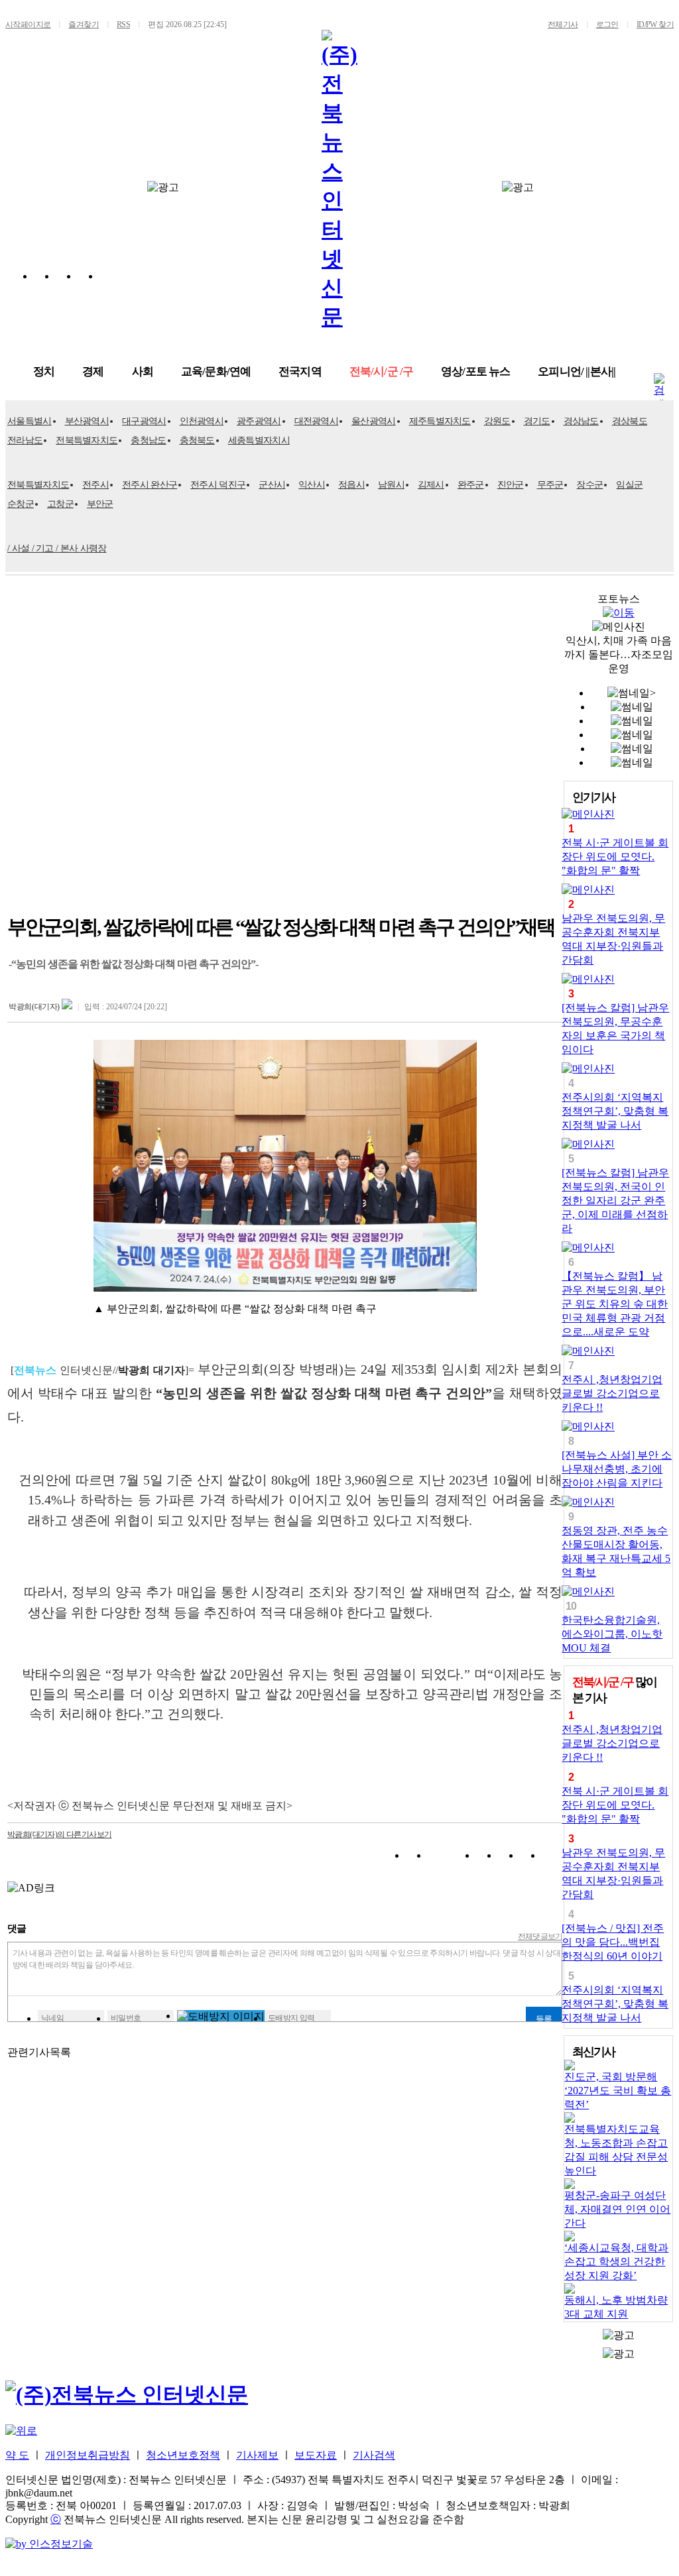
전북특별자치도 (87, 440)
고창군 (60, 504)
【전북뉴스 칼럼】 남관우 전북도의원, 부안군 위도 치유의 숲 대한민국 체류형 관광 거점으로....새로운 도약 (615, 1304)
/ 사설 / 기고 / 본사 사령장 (57, 548)
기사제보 (257, 2455)
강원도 (497, 421)
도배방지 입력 (291, 2018)
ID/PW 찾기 (655, 25)
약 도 (17, 2455)
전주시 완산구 (150, 485)
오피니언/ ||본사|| (577, 371)
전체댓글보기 (540, 1936)
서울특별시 (30, 421)
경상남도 (581, 421)
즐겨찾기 (84, 25)
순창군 (21, 504)
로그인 (607, 25)
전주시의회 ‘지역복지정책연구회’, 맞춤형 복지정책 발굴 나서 (615, 1111)
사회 (143, 371)
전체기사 (563, 25)
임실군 (629, 485)
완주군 (471, 485)
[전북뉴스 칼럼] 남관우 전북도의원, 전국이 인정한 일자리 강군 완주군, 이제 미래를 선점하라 (615, 1201)
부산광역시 (87, 421)
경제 (93, 371)
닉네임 (52, 2018)
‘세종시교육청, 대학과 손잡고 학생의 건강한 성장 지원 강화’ (616, 2262)
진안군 (511, 485)
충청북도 (197, 440)
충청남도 (148, 440)
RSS (123, 25)
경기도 (537, 421)
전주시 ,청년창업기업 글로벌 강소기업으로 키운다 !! (612, 1393)
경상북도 (630, 421)
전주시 (95, 485)
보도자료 (316, 2455)
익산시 (312, 485)
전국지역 (300, 371)
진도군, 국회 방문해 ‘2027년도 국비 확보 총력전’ (618, 2091)
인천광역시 (202, 421)
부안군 (100, 504)
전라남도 (25, 440)
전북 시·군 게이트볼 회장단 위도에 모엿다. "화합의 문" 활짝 (615, 857)
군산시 (272, 485)
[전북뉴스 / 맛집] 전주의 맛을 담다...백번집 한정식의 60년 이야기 (613, 1942)
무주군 (550, 485)
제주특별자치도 (440, 421)
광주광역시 (259, 421)
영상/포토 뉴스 (475, 371)
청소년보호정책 (183, 2455)
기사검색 (374, 2455)
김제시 (431, 485)
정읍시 (351, 485)
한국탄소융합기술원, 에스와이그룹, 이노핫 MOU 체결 (612, 1634)
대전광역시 (317, 421)
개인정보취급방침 (88, 2455)
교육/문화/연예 (216, 371)
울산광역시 (374, 421)
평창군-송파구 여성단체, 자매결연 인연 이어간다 (617, 2209)
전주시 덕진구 (218, 485)
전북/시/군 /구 (381, 371)
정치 (44, 371)
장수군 (589, 485)
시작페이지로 (28, 25)
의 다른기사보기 (59, 1834)
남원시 (391, 485)
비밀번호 (126, 2018)
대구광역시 (144, 421)
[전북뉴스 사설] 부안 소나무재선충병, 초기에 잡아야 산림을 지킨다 (617, 1469)
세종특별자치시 (259, 440)
